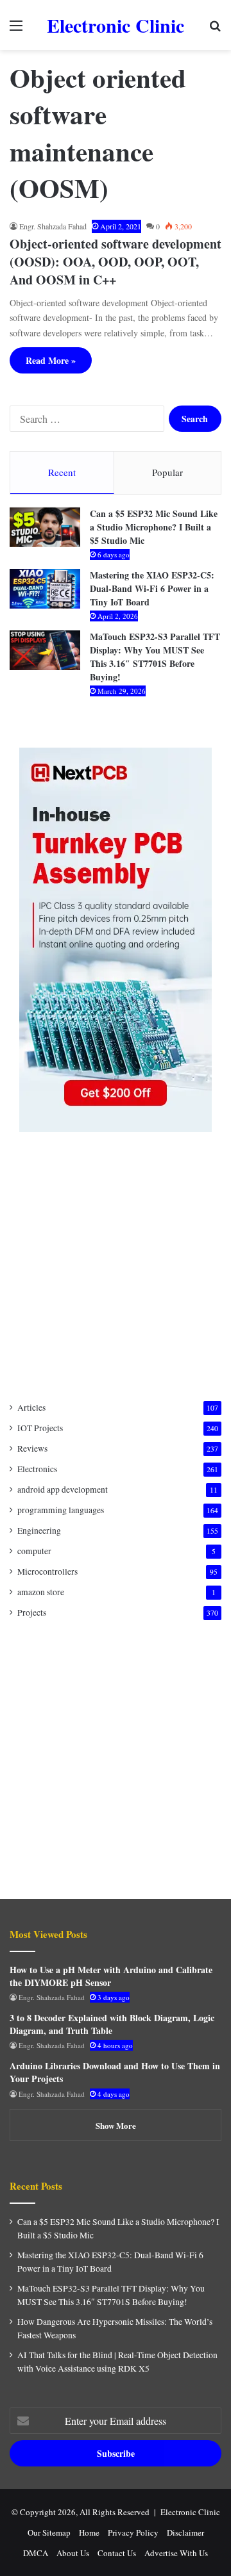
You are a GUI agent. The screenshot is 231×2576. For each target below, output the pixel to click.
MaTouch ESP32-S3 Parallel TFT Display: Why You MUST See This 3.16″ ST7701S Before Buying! (155, 657)
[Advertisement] (116, 1267)
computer (34, 1551)
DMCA (36, 2553)
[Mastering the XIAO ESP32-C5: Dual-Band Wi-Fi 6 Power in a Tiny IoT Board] (45, 589)
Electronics (37, 1469)
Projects (32, 1612)
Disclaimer (185, 2532)
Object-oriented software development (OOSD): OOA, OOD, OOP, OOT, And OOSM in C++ (116, 262)
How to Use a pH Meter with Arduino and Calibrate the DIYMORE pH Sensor (111, 1976)
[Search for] (215, 30)
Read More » (51, 360)
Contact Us (117, 2553)
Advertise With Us (176, 2553)
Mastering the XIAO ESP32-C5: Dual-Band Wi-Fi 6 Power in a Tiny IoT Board (152, 588)
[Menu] (16, 30)
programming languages (61, 1510)
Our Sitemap (49, 2532)
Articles (31, 1407)
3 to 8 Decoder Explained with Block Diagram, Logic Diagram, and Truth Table (112, 2024)
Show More (116, 2125)
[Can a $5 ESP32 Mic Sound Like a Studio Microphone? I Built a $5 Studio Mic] (45, 527)
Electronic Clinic (190, 2512)
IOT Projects (40, 1428)
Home (89, 2532)
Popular (167, 472)
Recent (62, 472)
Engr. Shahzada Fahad (53, 226)
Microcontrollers (47, 1571)
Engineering (39, 1530)
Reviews (32, 1448)
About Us (73, 2553)
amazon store (41, 1592)
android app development (63, 1489)
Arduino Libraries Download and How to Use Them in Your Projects (115, 2072)
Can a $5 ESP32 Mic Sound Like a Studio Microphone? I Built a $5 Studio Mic (154, 527)
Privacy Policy (133, 2532)
